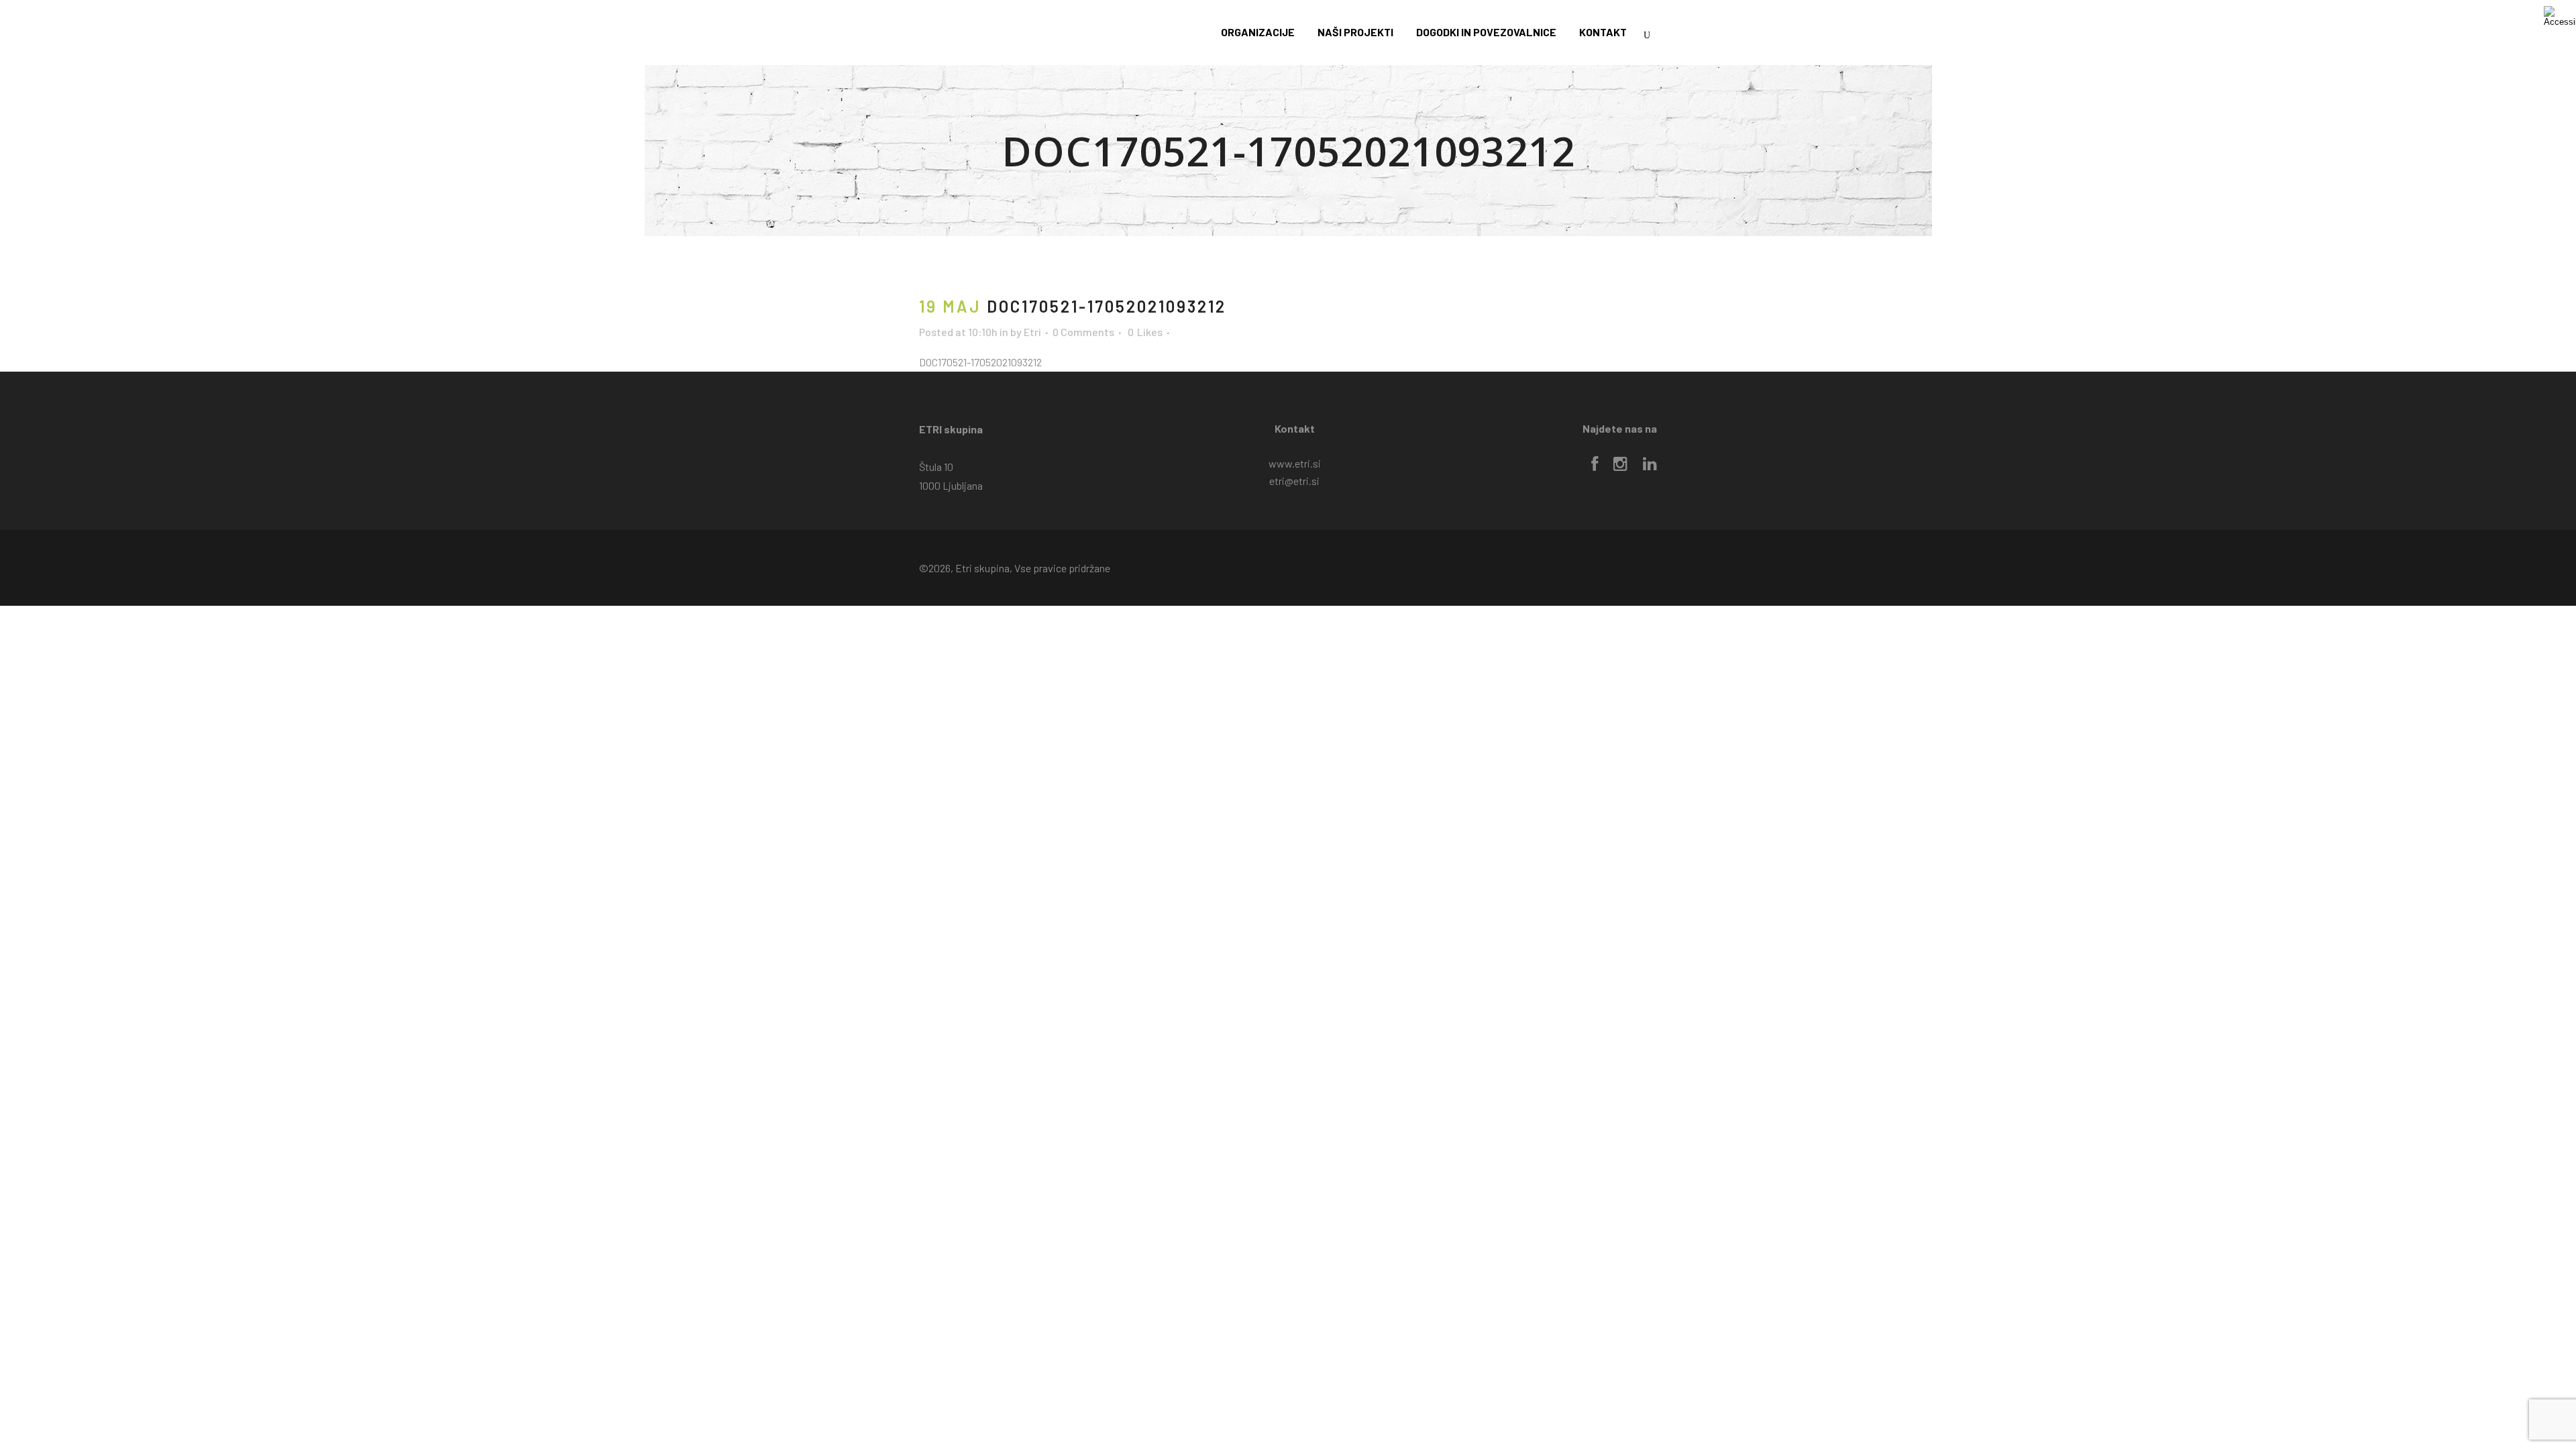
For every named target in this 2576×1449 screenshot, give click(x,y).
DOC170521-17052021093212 (980, 362)
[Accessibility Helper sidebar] (2560, 16)
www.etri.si (1295, 463)
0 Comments (1083, 332)
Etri (1032, 332)
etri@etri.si (1294, 481)
